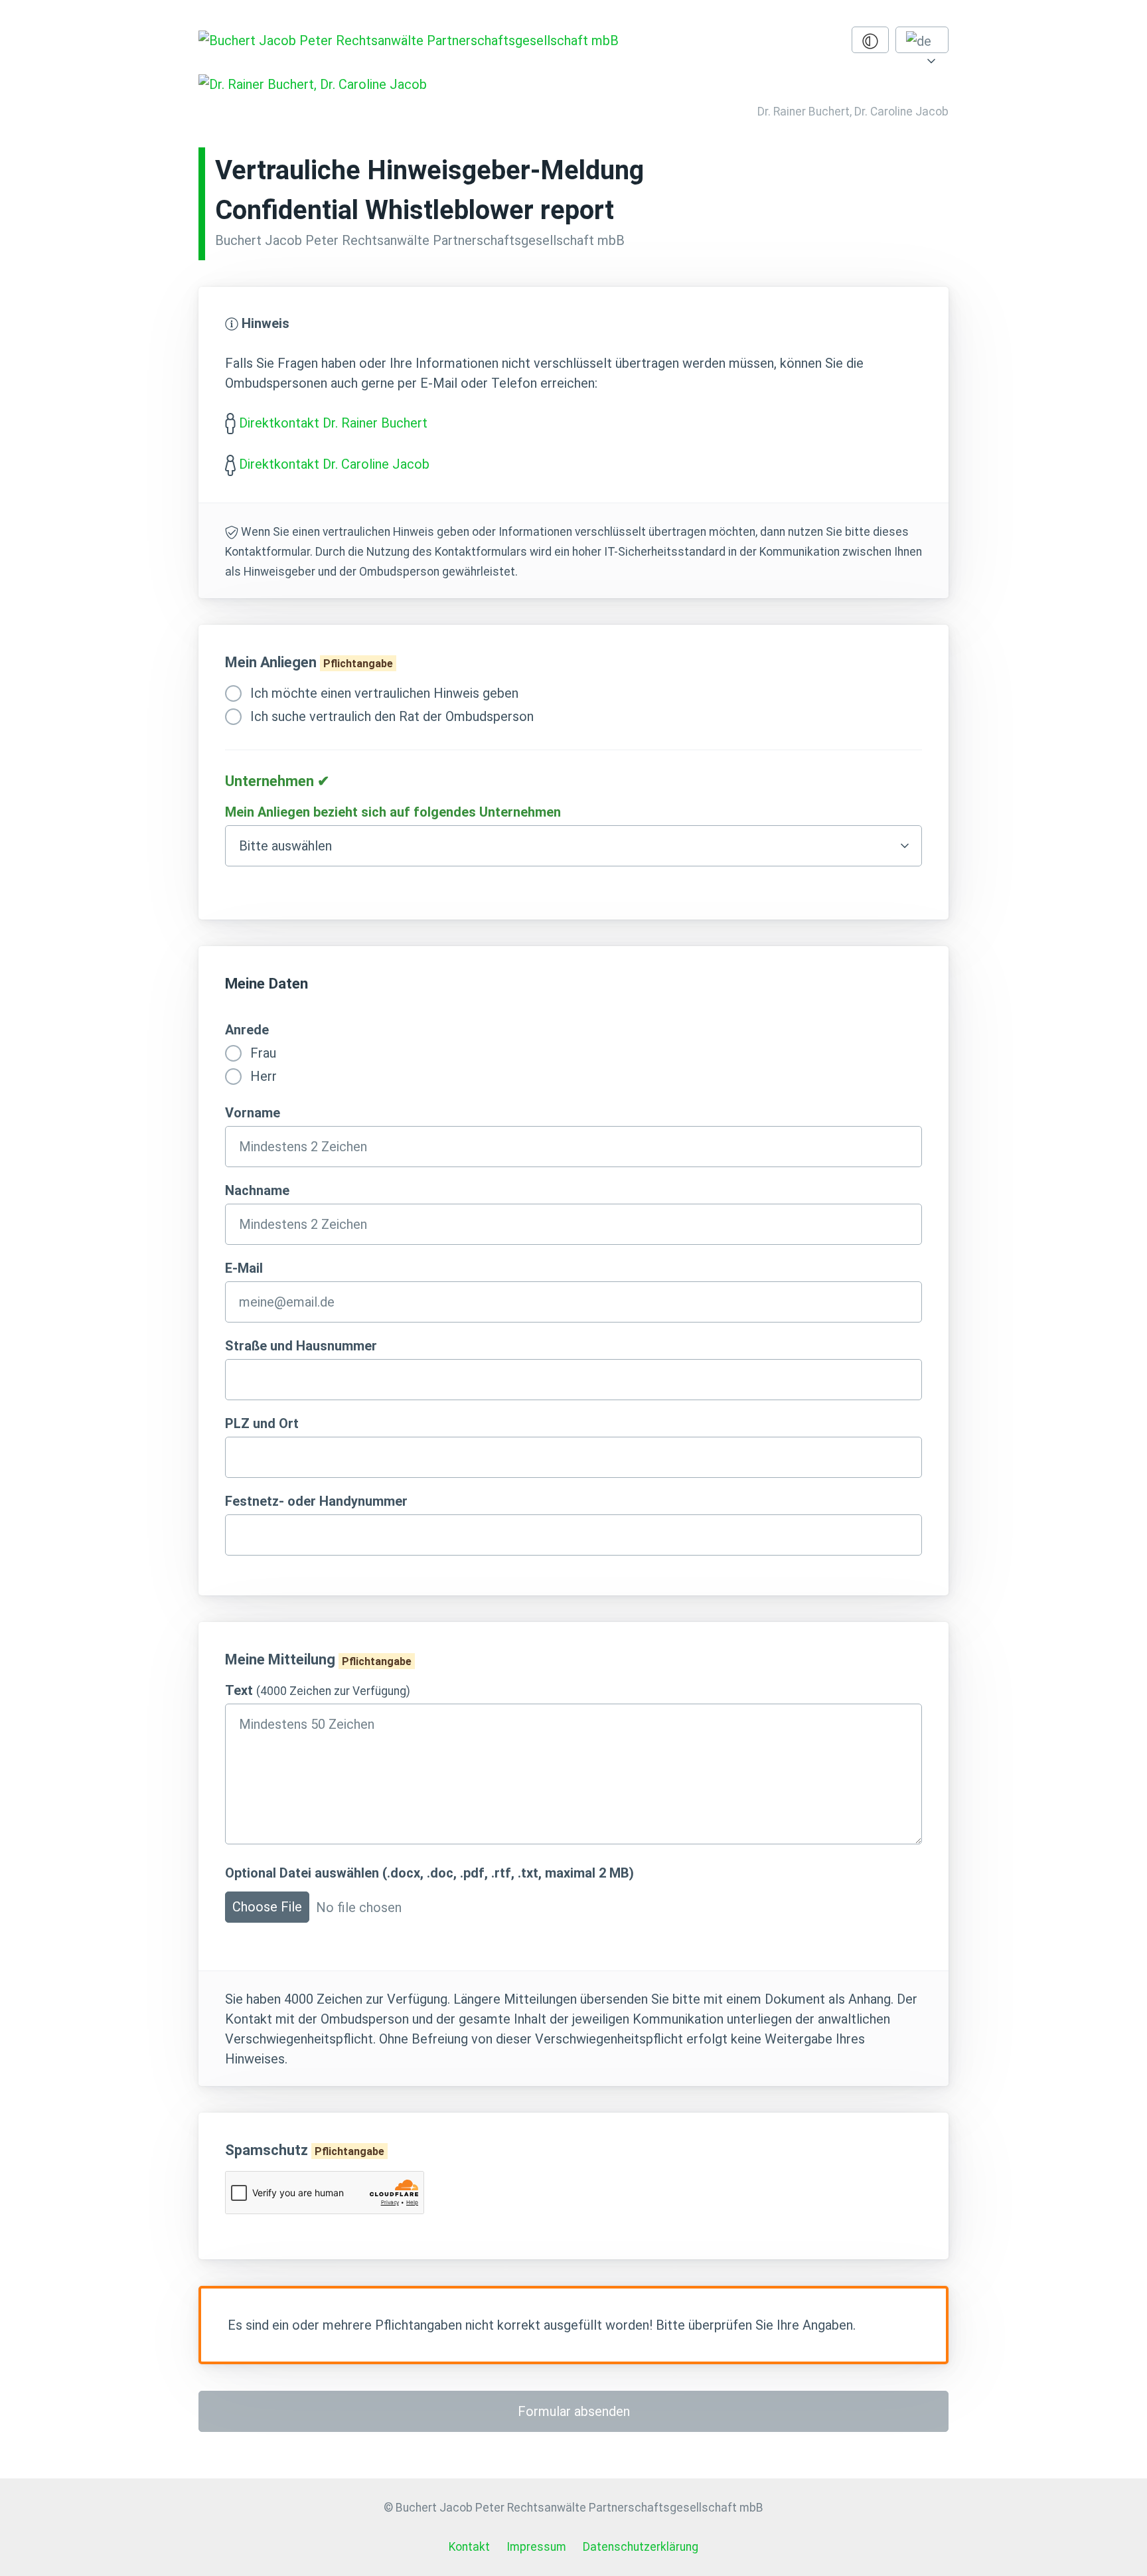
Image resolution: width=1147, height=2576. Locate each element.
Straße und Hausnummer (301, 1346)
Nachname (257, 1190)
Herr (262, 1076)
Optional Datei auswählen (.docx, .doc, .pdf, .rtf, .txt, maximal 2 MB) (429, 1873)
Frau (262, 1053)
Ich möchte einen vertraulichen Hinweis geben (383, 693)
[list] (922, 40)
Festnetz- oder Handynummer (316, 1501)
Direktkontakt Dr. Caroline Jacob (334, 464)
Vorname (253, 1113)
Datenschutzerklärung (641, 2547)
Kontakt (469, 2547)
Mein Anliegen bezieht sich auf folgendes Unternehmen (393, 812)
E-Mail (244, 1268)
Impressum (536, 2547)
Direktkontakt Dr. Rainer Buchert (333, 423)
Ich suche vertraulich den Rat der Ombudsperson (390, 716)
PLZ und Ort (262, 1423)
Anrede (247, 1030)
